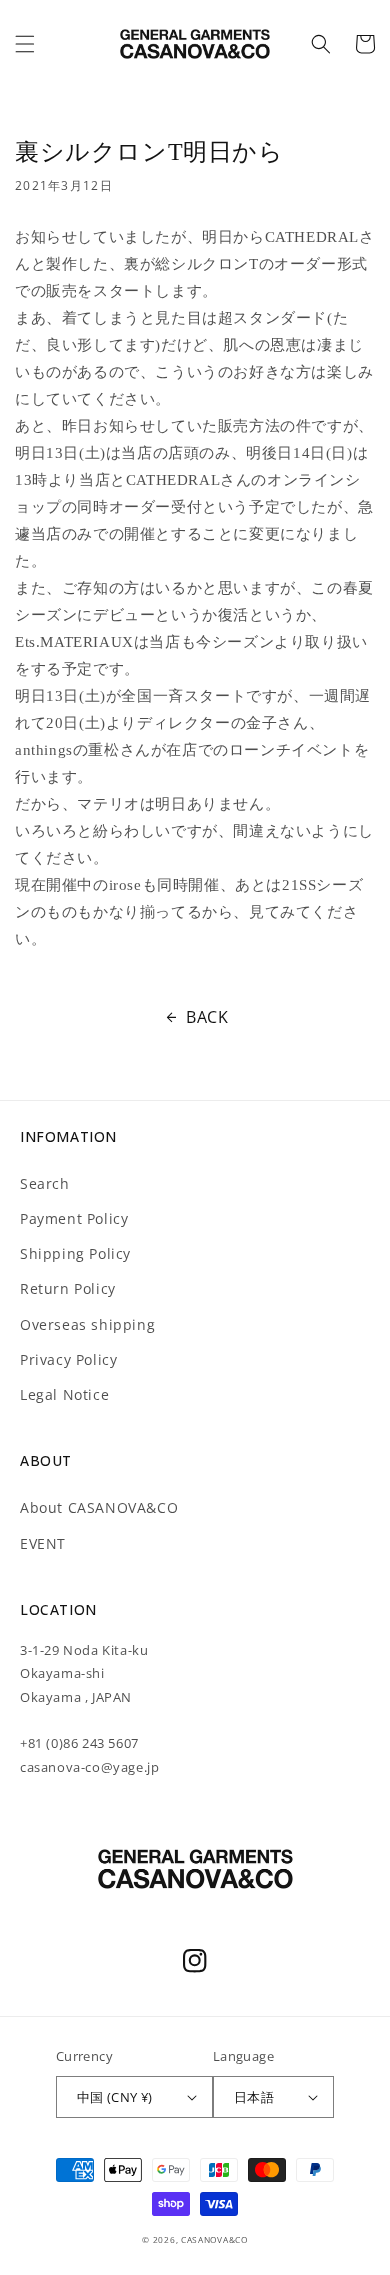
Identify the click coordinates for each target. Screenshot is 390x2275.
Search (45, 1183)
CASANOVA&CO (214, 2239)
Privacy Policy (68, 1359)
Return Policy (68, 1288)
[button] (25, 44)
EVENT (43, 1543)
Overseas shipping (87, 1324)
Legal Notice (64, 1394)
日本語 (254, 2097)
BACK (207, 1017)
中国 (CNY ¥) (115, 2097)
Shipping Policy (75, 1253)
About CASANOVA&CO (99, 1507)
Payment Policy (74, 1218)
